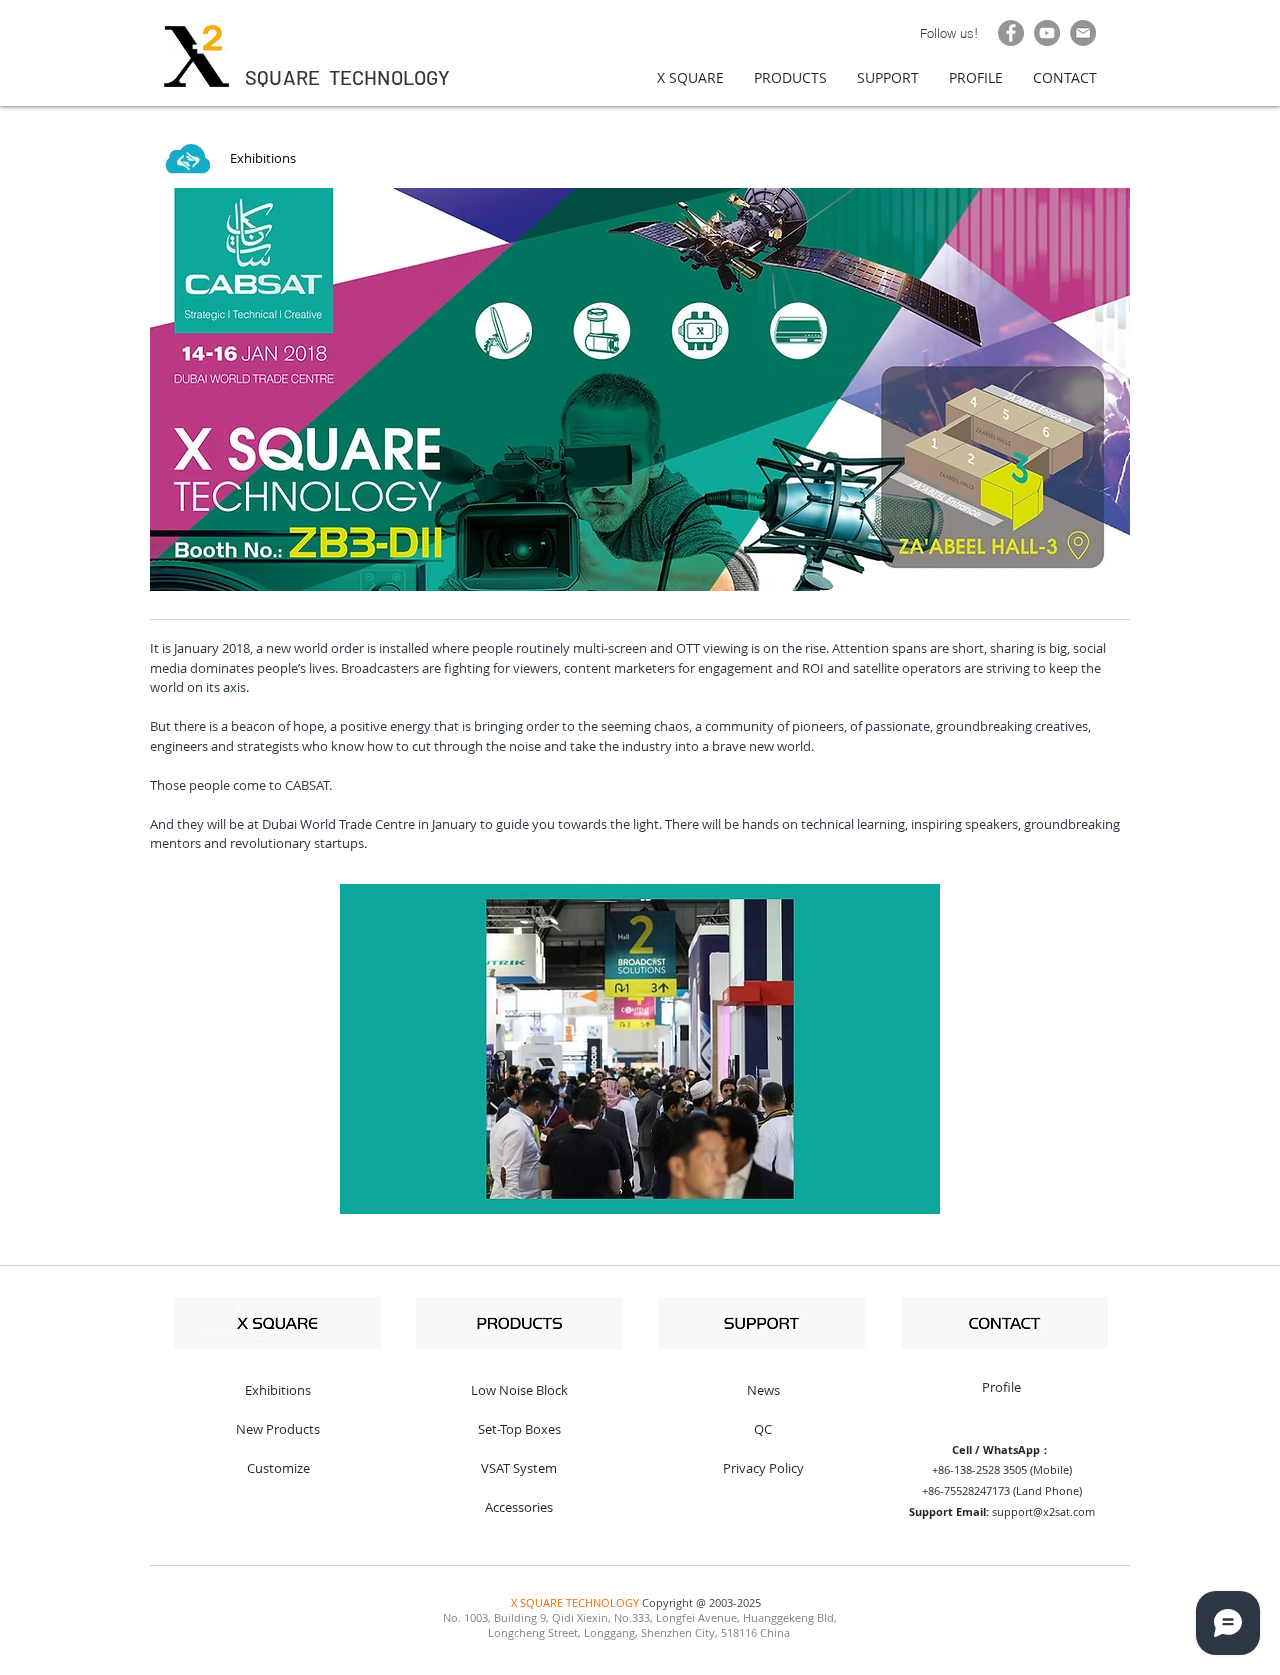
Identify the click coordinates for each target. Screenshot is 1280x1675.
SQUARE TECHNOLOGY (348, 77)
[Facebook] (1011, 33)
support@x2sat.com (1043, 1511)
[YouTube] (1047, 33)
